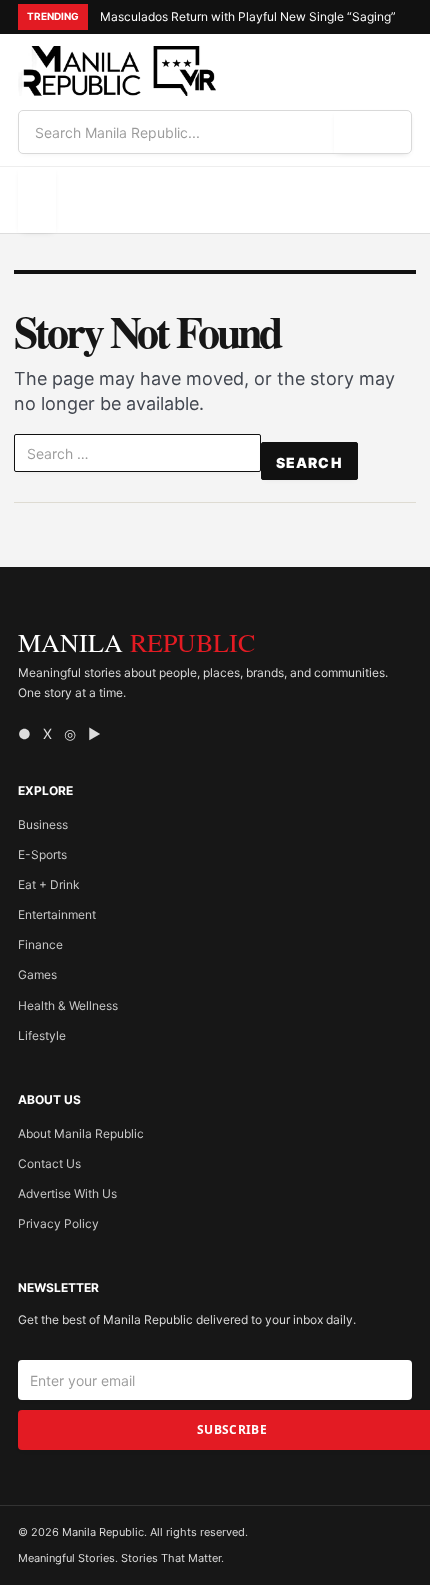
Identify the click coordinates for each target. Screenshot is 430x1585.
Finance (40, 944)
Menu (37, 199)
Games (37, 974)
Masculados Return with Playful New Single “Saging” (248, 16)
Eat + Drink (49, 884)
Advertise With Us (67, 1193)
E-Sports (42, 854)
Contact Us (49, 1163)
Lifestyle (42, 1035)
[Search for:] (137, 457)
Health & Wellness (68, 1005)
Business (43, 824)
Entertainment (57, 914)
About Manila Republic (81, 1133)
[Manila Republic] (118, 71)
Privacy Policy (58, 1223)
